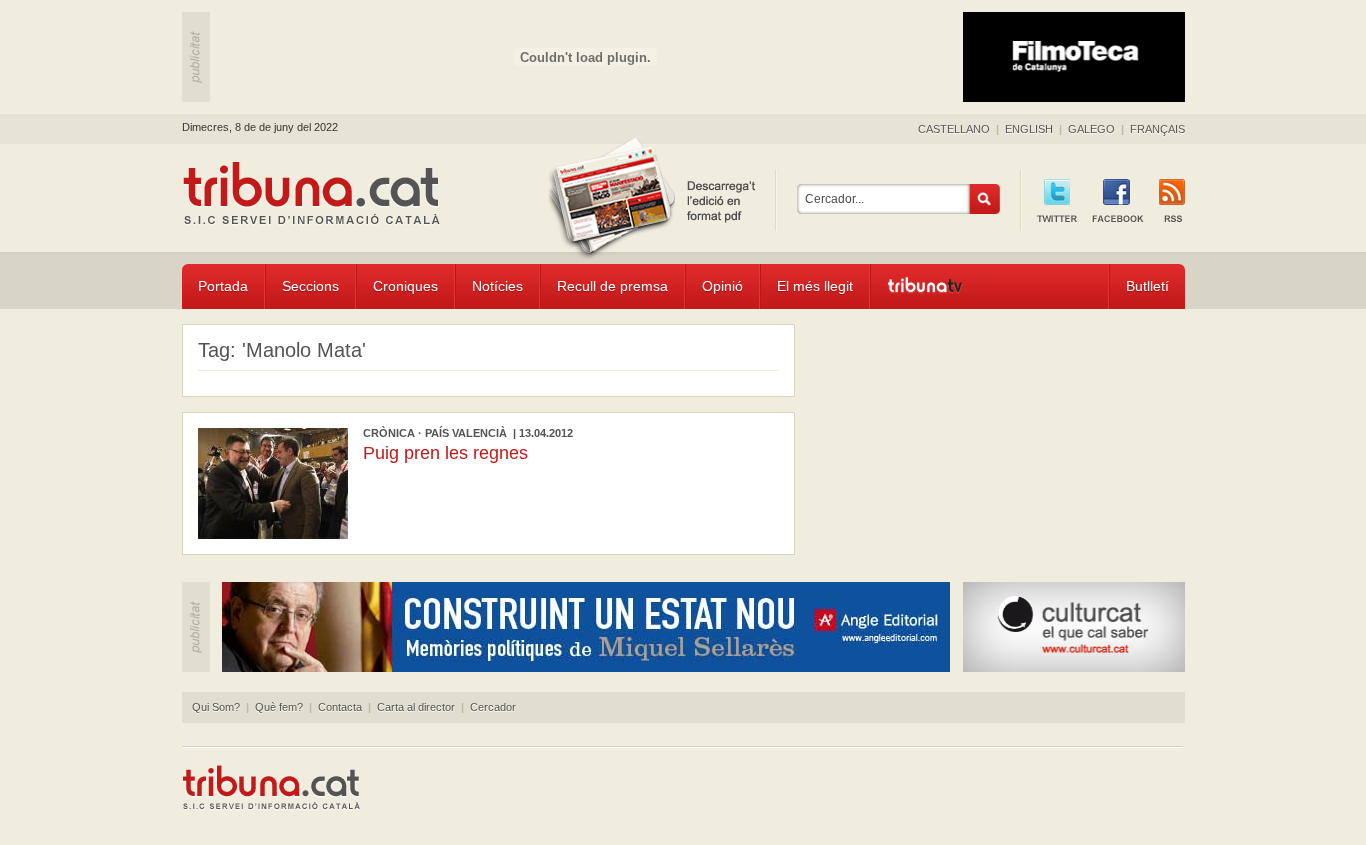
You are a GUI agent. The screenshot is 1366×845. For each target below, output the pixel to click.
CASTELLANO (954, 129)
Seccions (310, 286)
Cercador (493, 707)
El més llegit (815, 286)
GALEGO (1091, 129)
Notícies (497, 286)
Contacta (340, 707)
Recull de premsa (612, 286)
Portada (223, 286)
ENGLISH (1029, 129)
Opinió (722, 286)
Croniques (405, 286)
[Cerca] (985, 199)
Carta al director (416, 707)
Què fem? (279, 707)
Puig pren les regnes (445, 453)
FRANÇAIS (1157, 129)
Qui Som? (216, 707)
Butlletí (1147, 286)
